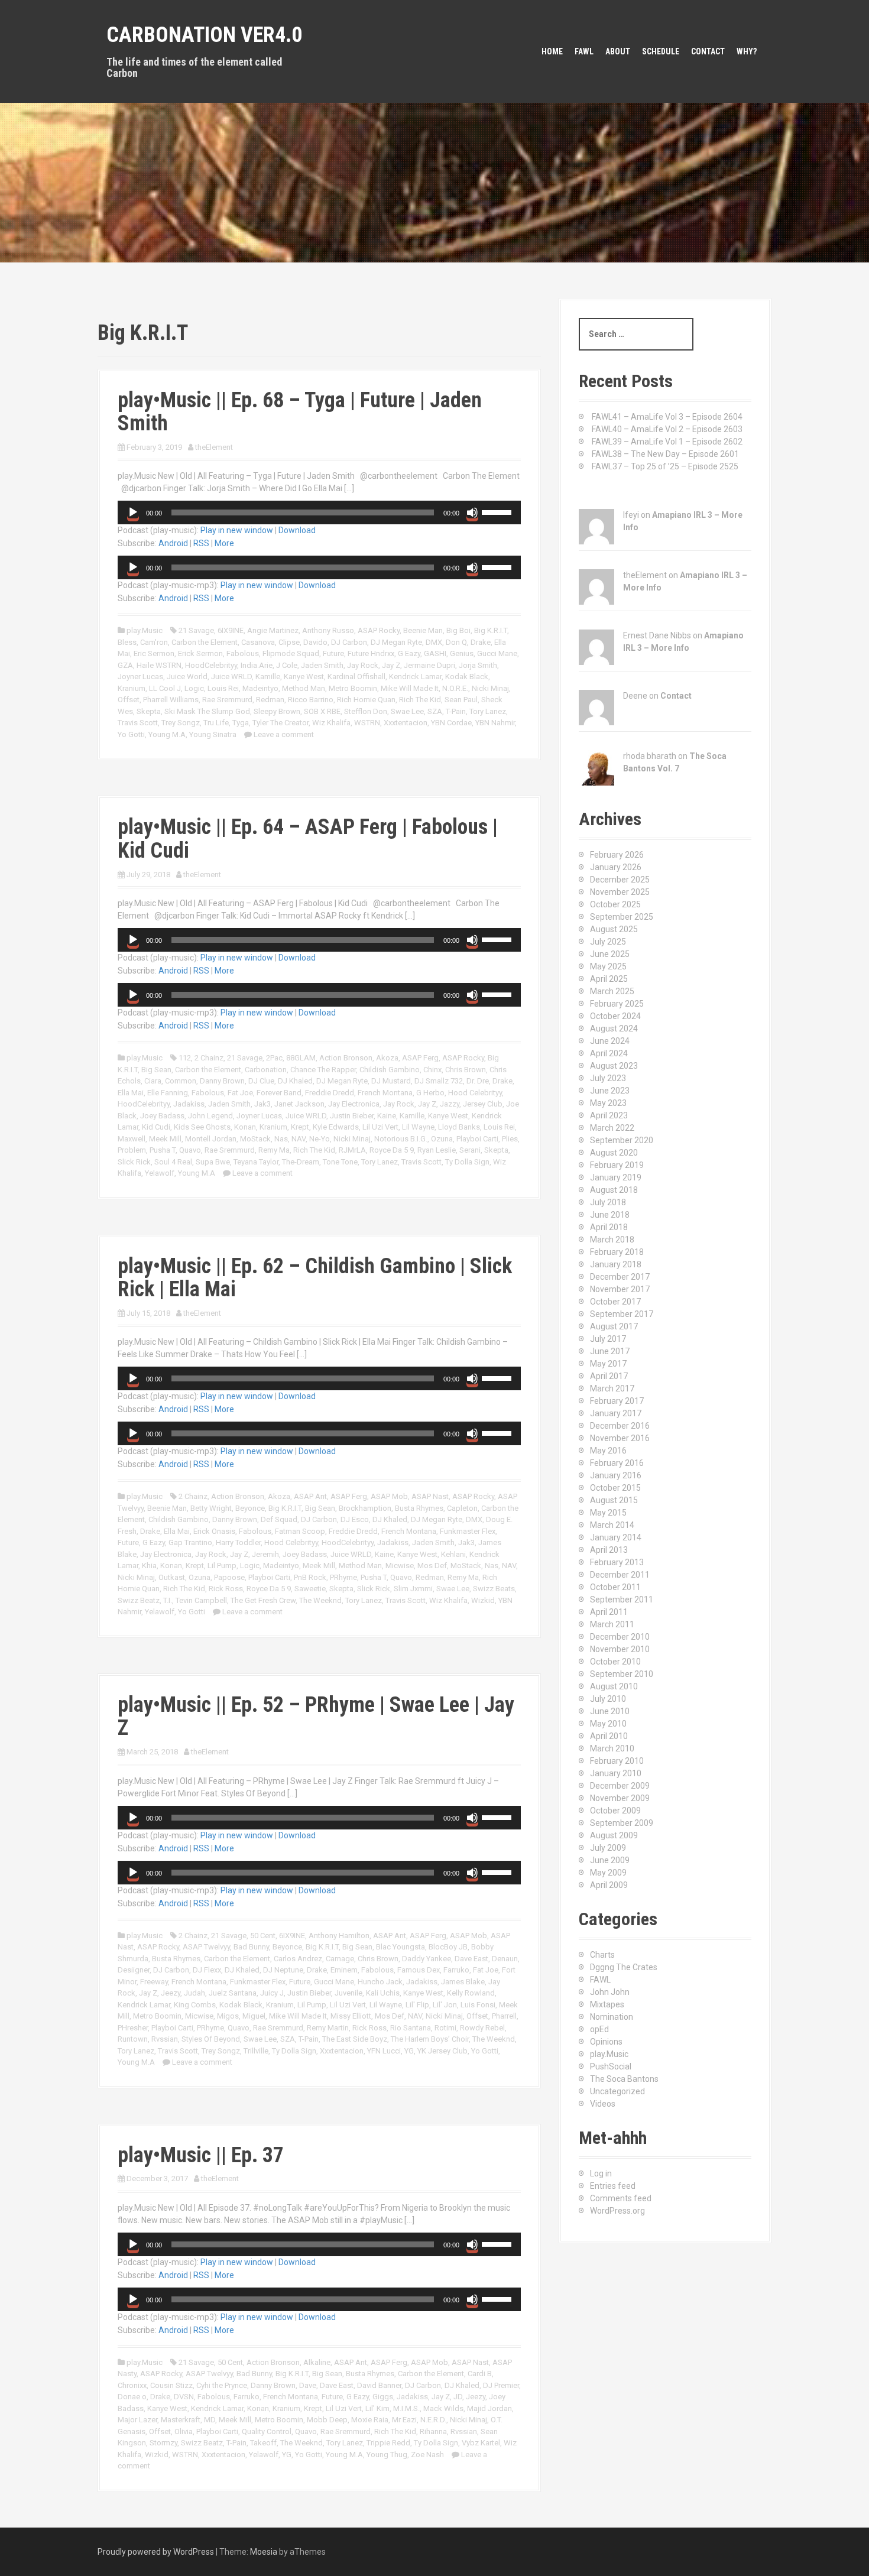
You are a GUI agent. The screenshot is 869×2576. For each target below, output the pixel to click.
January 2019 (616, 1177)
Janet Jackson (299, 1104)
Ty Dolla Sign (467, 1162)
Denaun (505, 1959)
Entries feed (613, 2186)
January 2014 (616, 1537)
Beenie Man (423, 630)
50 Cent (263, 1936)
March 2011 (612, 1624)
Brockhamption (365, 1508)
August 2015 (614, 1500)
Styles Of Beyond (211, 2039)
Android (173, 543)
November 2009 (620, 1798)
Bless (127, 642)
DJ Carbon (349, 642)
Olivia (184, 2431)
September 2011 (622, 1600)
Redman (270, 700)
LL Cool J (165, 688)
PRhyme (343, 1577)
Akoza (387, 1058)
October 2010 (615, 1662)
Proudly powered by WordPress (156, 2552)
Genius (462, 653)
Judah (194, 1993)
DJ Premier (501, 2385)
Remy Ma (274, 1150)
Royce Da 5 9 (392, 1150)
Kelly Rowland (471, 1993)
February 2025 (617, 1004)
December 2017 (620, 1277)
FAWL (584, 51)
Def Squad (279, 1519)
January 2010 (616, 1773)
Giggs (383, 2397)
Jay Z (391, 665)
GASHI (435, 653)
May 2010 (608, 1724)
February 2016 (617, 1463)
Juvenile (348, 1993)
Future (333, 653)
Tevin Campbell (201, 1600)
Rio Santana (411, 2028)
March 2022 (612, 1128)
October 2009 (615, 1811)
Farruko (456, 1970)
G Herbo (430, 1093)
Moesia (264, 2552)
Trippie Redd (388, 2443)
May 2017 (608, 1364)
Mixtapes (607, 2004)
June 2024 (610, 1041)
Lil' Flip (417, 2005)
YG (409, 2051)
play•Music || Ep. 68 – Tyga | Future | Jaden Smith (300, 412)
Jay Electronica (354, 1104)
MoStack (255, 1139)
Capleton (462, 1508)
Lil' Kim (377, 2408)
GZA (125, 665)
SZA (435, 711)
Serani (470, 1150)
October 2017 (615, 1302)
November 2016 (620, 1438)
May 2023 (608, 1103)
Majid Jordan (489, 2408)
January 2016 (616, 1475)
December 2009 (620, 1786)
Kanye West (304, 677)
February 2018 (617, 1252)
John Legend (210, 1116)
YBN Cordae (451, 723)
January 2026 (616, 867)
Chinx (432, 1070)
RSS (201, 543)
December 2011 (620, 1575)
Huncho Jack (380, 1982)
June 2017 (610, 1351)
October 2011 (615, 1587)
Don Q (456, 642)
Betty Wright (211, 1508)
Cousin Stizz (171, 2385)
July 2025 (608, 942)
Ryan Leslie (437, 1150)
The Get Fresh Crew (263, 1600)
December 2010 (620, 1637)
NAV (299, 1139)
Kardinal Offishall (356, 677)
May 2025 (608, 966)
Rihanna (433, 2431)
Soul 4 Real (173, 1162)
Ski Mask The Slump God (207, 711)
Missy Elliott (351, 2016)
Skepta (149, 711)
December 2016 (620, 1426)
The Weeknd (320, 1600)
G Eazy (409, 653)
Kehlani (453, 1554)
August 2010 (614, 1686)
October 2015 (615, 1488)
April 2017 (609, 1376)
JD (458, 2397)
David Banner (379, 2385)
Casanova (258, 642)
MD (210, 2420)
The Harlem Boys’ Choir (430, 2039)
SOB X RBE (322, 711)
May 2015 (608, 1513)
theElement (214, 447)
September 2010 (622, 1674)
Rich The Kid (420, 700)
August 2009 (614, 1835)
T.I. (168, 1600)
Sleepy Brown (277, 711)
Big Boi (458, 630)
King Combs (195, 2005)
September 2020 (622, 1140)
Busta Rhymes (419, 1508)
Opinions (606, 2042)
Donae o (132, 2397)
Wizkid (483, 1600)
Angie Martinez (273, 630)
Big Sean (156, 1070)
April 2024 (609, 1053)
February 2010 (617, 1761)
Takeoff (263, 2443)
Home (552, 51)
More (224, 543)
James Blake (463, 1982)
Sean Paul (461, 700)
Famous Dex (419, 1970)
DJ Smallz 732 (439, 1081)
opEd (599, 2029)
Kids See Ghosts (202, 1127)
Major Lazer (137, 2420)
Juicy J (272, 1993)
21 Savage (196, 630)
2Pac (274, 1058)
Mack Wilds (443, 2408)
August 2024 (614, 1029)
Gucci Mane (497, 653)
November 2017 (620, 1289)
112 (185, 1058)
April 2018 (609, 1227)
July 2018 (608, 1202)
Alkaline (317, 2362)
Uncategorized (617, 2091)
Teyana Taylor (256, 1162)
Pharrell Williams (171, 700)
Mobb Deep (327, 2420)
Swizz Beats (494, 1589)
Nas (281, 1139)
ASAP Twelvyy (206, 1947)
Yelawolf (160, 1173)
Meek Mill (165, 1139)
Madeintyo (260, 688)
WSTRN (367, 723)
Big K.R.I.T (491, 630)
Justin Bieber (352, 1116)
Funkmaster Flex (468, 1531)
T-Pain (456, 711)
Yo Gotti (131, 734)
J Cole (287, 665)
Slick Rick (134, 1162)
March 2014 (612, 1525)
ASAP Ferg (420, 1058)
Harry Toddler (238, 1542)
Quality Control (267, 2431)
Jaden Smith (322, 665)
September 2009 (622, 1823)
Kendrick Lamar (415, 677)
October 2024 (615, 1016)
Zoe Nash (427, 2455)
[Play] (133, 512)
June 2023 (610, 1091)
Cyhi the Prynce (222, 2385)
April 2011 (609, 1612)
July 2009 (608, 1848)
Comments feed (621, 2198)
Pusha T (163, 1150)
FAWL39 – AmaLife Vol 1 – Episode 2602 (667, 442)
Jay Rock (363, 665)
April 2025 (609, 979)
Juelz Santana (233, 1993)
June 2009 (610, 1860)
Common (181, 1081)
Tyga (241, 723)
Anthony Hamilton (339, 1936)
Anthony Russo (328, 630)
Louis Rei (223, 688)
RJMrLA (352, 1150)
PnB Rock (310, 1577)
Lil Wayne (418, 1127)
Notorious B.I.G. (401, 1139)
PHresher (133, 2028)
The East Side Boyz (355, 2039)
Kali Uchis (383, 1993)
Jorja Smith (478, 665)
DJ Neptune (283, 1970)
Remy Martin (328, 2028)
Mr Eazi (404, 2420)
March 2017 (612, 1388)
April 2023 (609, 1115)
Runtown (133, 2039)
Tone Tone (340, 1162)
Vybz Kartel (481, 2443)
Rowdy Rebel (482, 2028)
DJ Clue (261, 1081)
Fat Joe (240, 1093)
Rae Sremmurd (227, 700)
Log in (601, 2173)
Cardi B (480, 2374)
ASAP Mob (389, 1496)
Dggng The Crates (624, 1967)
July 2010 (608, 1699)
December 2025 (620, 880)
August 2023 (614, 1066)
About (618, 51)
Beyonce (250, 1508)
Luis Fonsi (478, 2005)
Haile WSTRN (159, 665)
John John (610, 1992)
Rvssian (165, 2039)
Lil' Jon (445, 2005)
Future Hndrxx (371, 653)
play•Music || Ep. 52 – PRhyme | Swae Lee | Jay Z (316, 1717)
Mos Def (432, 1566)
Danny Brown (222, 1081)
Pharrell (504, 2016)
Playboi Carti (477, 1139)
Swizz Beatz (139, 1600)
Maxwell (132, 1139)
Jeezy (171, 1993)
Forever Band (279, 1093)
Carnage (340, 1959)
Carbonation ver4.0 (204, 35)
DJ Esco (355, 1519)
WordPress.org (617, 2211)
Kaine (387, 1116)
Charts (602, 1955)
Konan (245, 1127)
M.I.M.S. (406, 2408)
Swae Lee (407, 711)
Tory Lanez (488, 711)
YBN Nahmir (495, 723)
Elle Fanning (168, 1093)
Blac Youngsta (401, 1947)
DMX (434, 642)
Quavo (190, 1150)
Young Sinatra (213, 734)
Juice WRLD (231, 677)
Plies (510, 1139)
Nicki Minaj (490, 688)
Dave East (471, 1959)
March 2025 (612, 991)
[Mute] (472, 512)
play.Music (145, 630)
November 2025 (620, 892)
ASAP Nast (430, 1496)
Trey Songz (181, 723)
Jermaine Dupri (429, 665)
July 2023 (608, 1078)
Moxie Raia (370, 2420)
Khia (149, 1566)
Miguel (254, 2016)
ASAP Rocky (379, 630)
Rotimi (445, 2028)
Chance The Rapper (323, 1070)
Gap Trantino (190, 1542)
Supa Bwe (213, 1162)
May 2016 (608, 1451)
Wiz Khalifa (331, 723)
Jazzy (450, 1104)
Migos (228, 2016)
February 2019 (617, 1165)
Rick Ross (226, 1589)
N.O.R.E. (455, 688)
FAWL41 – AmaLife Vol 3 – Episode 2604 (667, 417)
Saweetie (310, 1589)
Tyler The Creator (281, 723)
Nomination (612, 2017)
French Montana (385, 1093)
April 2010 (609, 1736)
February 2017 (617, 1401)
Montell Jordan (211, 1139)
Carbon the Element (205, 642)
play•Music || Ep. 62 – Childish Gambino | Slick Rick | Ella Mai (315, 1278)
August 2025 (614, 929)
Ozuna (442, 1139)
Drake (481, 642)
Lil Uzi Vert (380, 1127)
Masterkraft (181, 2420)
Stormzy (163, 2443)
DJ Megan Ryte (396, 642)
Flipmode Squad (291, 653)
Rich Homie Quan (366, 700)
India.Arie (257, 665)
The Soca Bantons (624, 2079)
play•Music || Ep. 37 (201, 2155)
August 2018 (614, 1190)
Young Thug (387, 2455)
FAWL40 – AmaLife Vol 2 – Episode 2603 (667, 429)
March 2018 (612, 1240)
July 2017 (608, 1339)
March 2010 (612, 1748)
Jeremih (265, 1554)
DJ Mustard (391, 1081)
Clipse (289, 642)
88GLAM (301, 1058)
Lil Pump (222, 1566)
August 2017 (614, 1326)
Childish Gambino (390, 1070)
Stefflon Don (366, 711)
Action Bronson (346, 1058)
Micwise (400, 1566)
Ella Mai (131, 1093)
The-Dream (301, 1162)
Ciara (153, 1081)
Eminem (344, 1970)
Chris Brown (466, 1070)
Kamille (268, 677)
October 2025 (615, 904)
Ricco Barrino (311, 700)
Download (297, 530)
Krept (300, 1127)
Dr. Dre (478, 1081)
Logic (194, 688)
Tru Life (216, 723)
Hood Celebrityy (475, 1093)
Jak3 (262, 1104)
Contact (708, 51)
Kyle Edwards (336, 1127)
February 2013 (617, 1562)
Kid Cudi (156, 1127)
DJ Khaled (295, 1081)
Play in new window (237, 530)
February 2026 (617, 855)
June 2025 (610, 954)
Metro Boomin (353, 688)
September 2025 (622, 917)
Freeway (154, 1982)
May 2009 (608, 1873)
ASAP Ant (310, 1496)
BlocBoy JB (448, 1947)
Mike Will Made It (410, 688)
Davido (315, 642)
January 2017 (616, 1413)
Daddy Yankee (427, 1959)
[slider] (498, 511)
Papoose (229, 1577)
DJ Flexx (207, 1970)
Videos (603, 2104)
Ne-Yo (320, 1139)
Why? (747, 51)
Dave (308, 2385)
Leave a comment (284, 734)
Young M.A (167, 734)
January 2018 (616, 1264)
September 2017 (622, 1314)
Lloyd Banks (459, 1127)
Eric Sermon (154, 653)
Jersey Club (483, 1104)
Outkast (172, 1577)
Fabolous (243, 653)
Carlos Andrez (298, 1959)
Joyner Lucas (140, 677)
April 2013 (609, 1550)
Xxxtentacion (406, 723)
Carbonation (266, 1070)
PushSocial (611, 2066)
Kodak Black (467, 677)
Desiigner (134, 1970)
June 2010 (610, 1711)
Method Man (304, 688)
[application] (319, 512)
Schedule (661, 51)
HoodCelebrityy (211, 665)
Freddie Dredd (330, 1093)
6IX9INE (231, 630)
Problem (132, 1150)
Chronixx (132, 2385)
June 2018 (610, 1215)
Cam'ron (154, 642)
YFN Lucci (384, 2051)
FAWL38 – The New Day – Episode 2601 (665, 454)
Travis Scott (138, 723)
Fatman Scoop (300, 1531)
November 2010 (620, 1649)
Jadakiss (189, 1104)
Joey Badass (162, 1116)
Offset (129, 700)
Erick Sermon (200, 653)
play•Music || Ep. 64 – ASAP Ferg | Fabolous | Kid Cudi (308, 839)
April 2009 (609, 1885)
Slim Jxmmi (413, 1589)
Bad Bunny (251, 1947)
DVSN (184, 2397)
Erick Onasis (214, 1531)
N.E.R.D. (433, 2420)
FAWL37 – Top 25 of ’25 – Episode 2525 (665, 466)
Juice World (187, 677)
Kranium (132, 688)
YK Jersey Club (442, 2051)
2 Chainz (209, 1058)
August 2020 (614, 1153)
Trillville (256, 2051)
